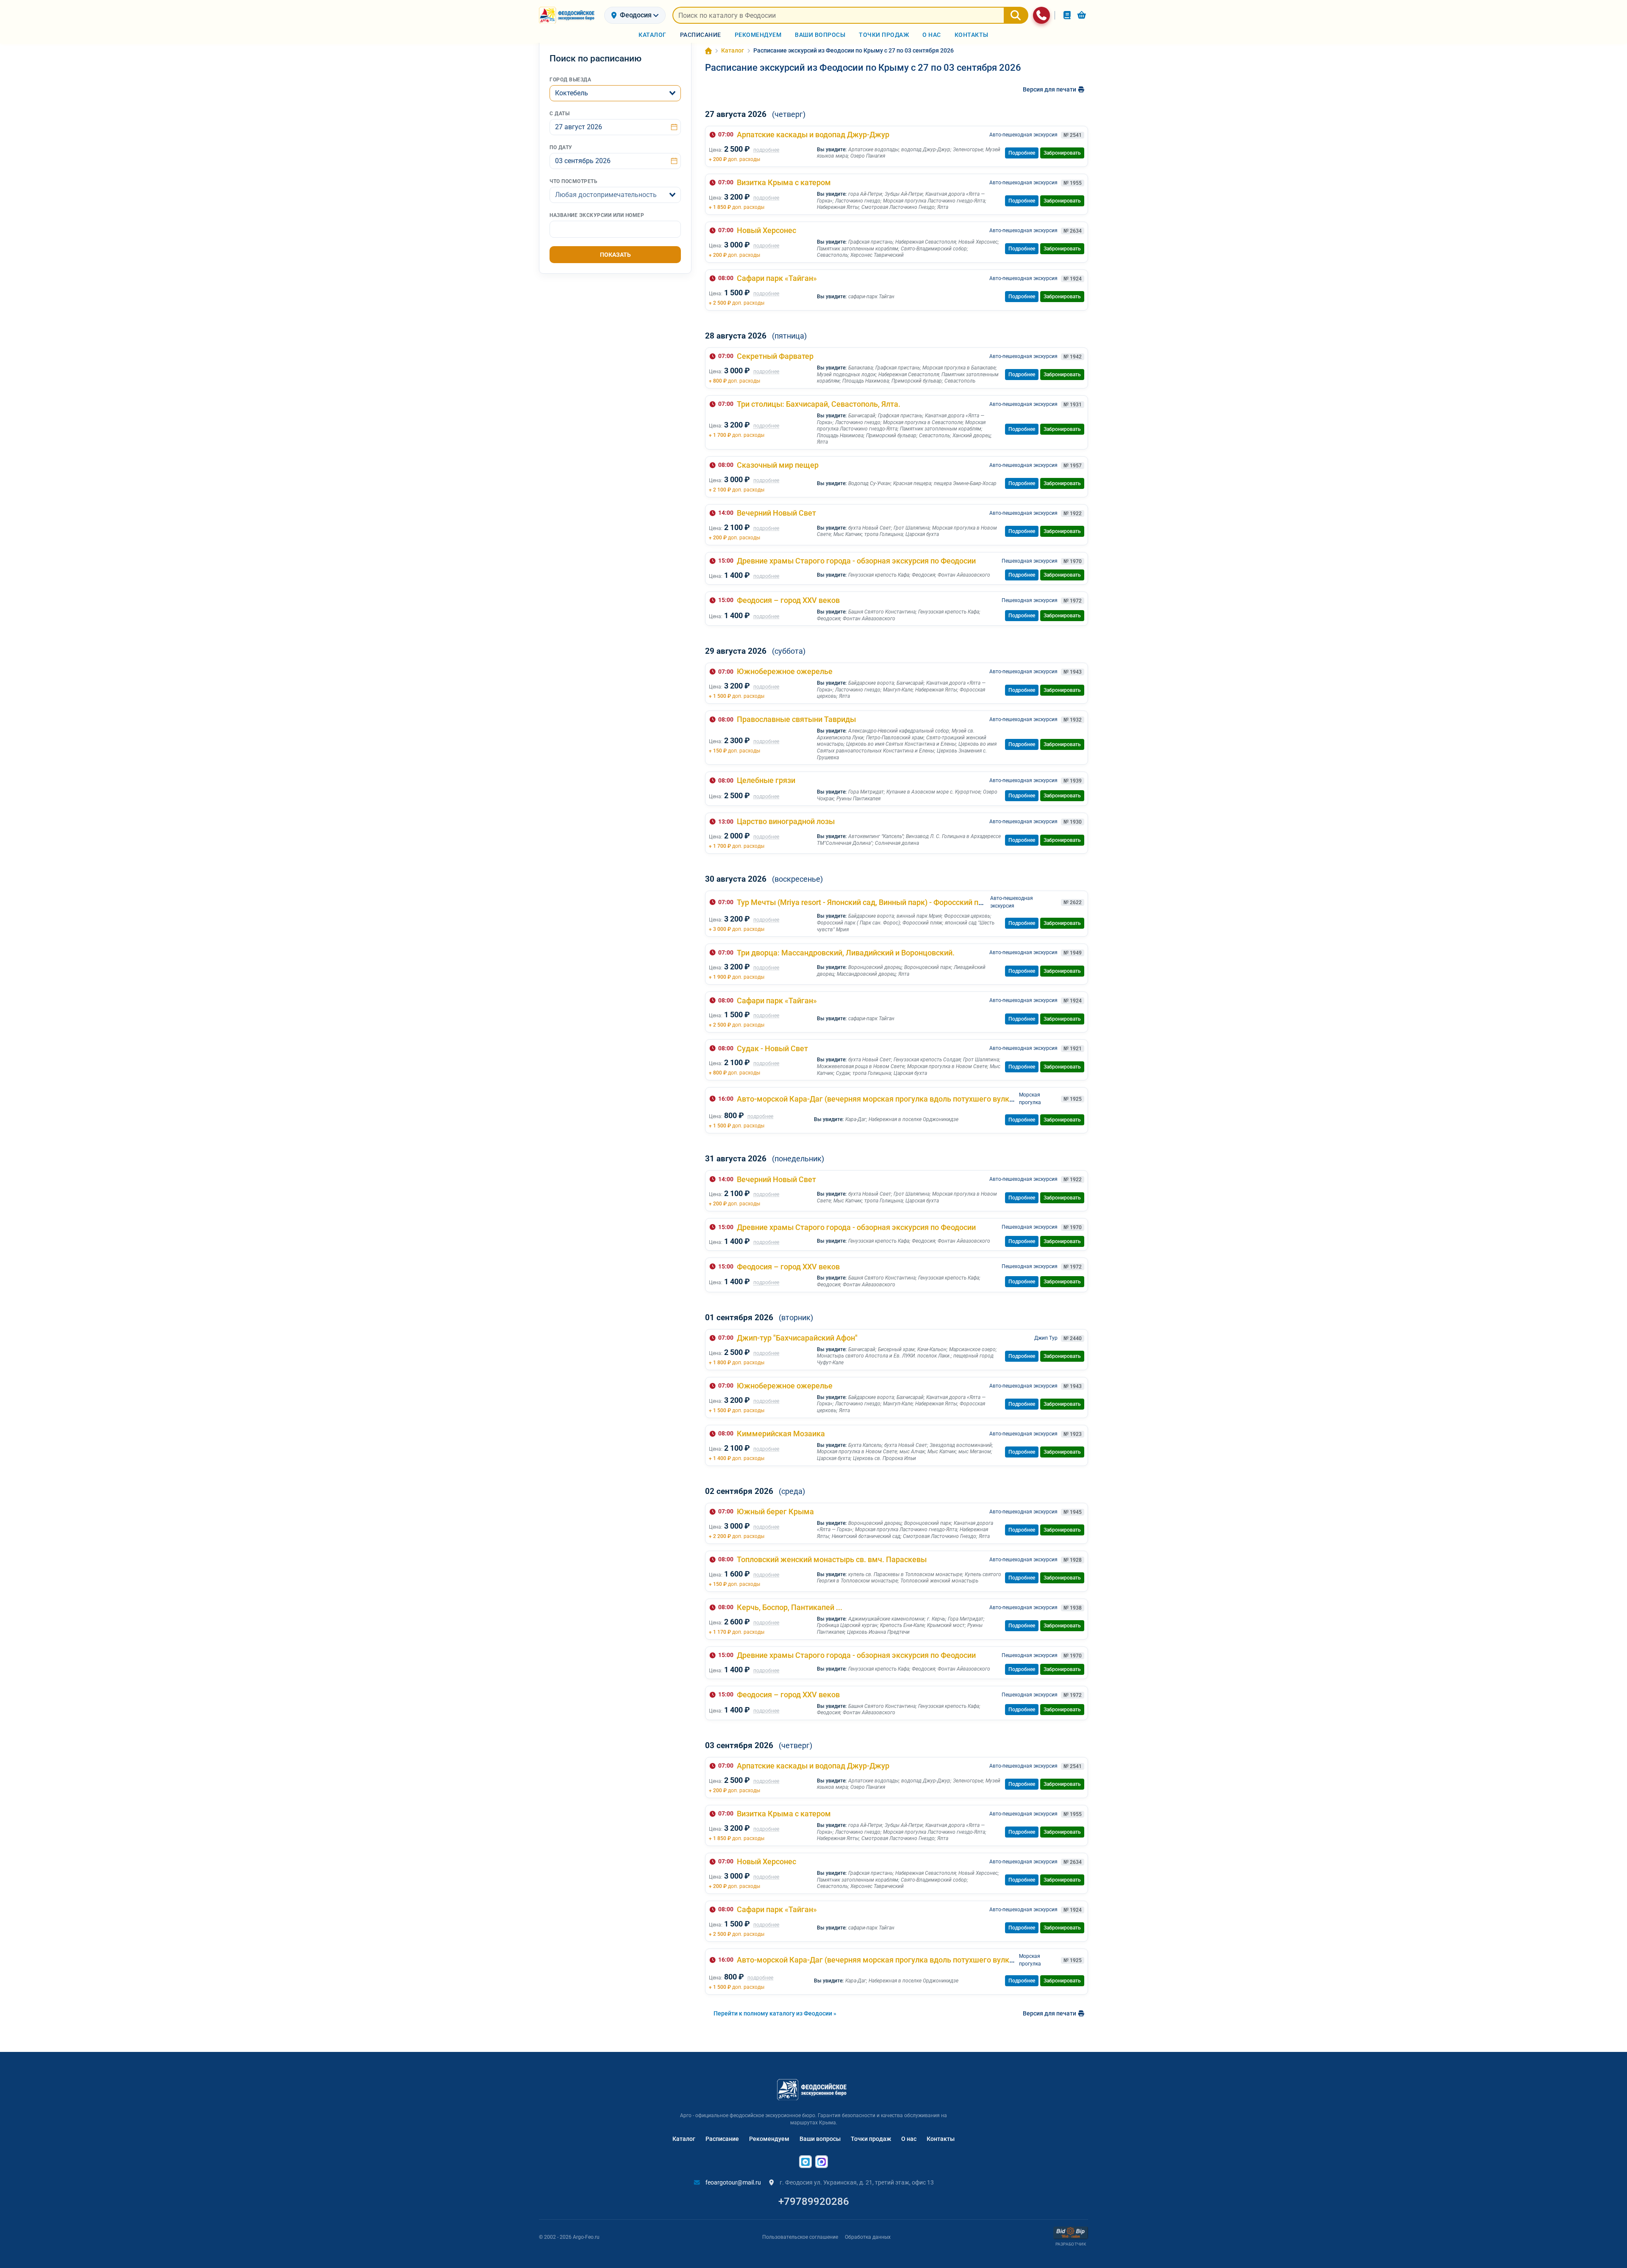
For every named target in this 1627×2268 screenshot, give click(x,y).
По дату (561, 147)
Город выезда (570, 80)
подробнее (766, 150)
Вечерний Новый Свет (776, 513)
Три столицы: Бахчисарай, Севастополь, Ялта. (819, 404)
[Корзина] (1082, 15)
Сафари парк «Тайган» (777, 278)
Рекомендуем (769, 2139)
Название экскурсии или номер (597, 215)
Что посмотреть (573, 181)
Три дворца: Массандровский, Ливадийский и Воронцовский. (846, 953)
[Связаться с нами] (1041, 15)
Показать (615, 255)
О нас (909, 2139)
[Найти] (1016, 15)
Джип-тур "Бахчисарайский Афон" (797, 1338)
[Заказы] (1067, 15)
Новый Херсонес (766, 230)
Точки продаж (871, 2139)
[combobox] (615, 93)
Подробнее (1022, 153)
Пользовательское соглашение (800, 2237)
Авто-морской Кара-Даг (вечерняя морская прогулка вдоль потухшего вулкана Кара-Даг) (898, 1099)
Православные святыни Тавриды (796, 719)
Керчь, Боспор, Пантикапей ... (790, 1607)
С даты (559, 114)
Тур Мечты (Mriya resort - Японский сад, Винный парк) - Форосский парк (864, 902)
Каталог (684, 2139)
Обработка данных (868, 2237)
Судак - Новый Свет (772, 1048)
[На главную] (568, 15)
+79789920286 (814, 2201)
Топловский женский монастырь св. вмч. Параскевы (832, 1559)
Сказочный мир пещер (778, 465)
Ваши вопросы (820, 2139)
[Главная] (708, 51)
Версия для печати (1050, 89)
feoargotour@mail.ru (733, 2182)
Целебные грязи (766, 780)
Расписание (722, 2139)
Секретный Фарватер (775, 356)
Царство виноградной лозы (786, 821)
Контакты (941, 2139)
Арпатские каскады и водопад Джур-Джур (813, 135)
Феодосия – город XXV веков (788, 600)
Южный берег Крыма (775, 1512)
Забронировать (1062, 153)
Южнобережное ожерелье (785, 671)
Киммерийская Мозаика (781, 1434)
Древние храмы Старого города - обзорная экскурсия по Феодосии (856, 561)
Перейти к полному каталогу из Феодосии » (775, 2013)
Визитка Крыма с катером (784, 182)
